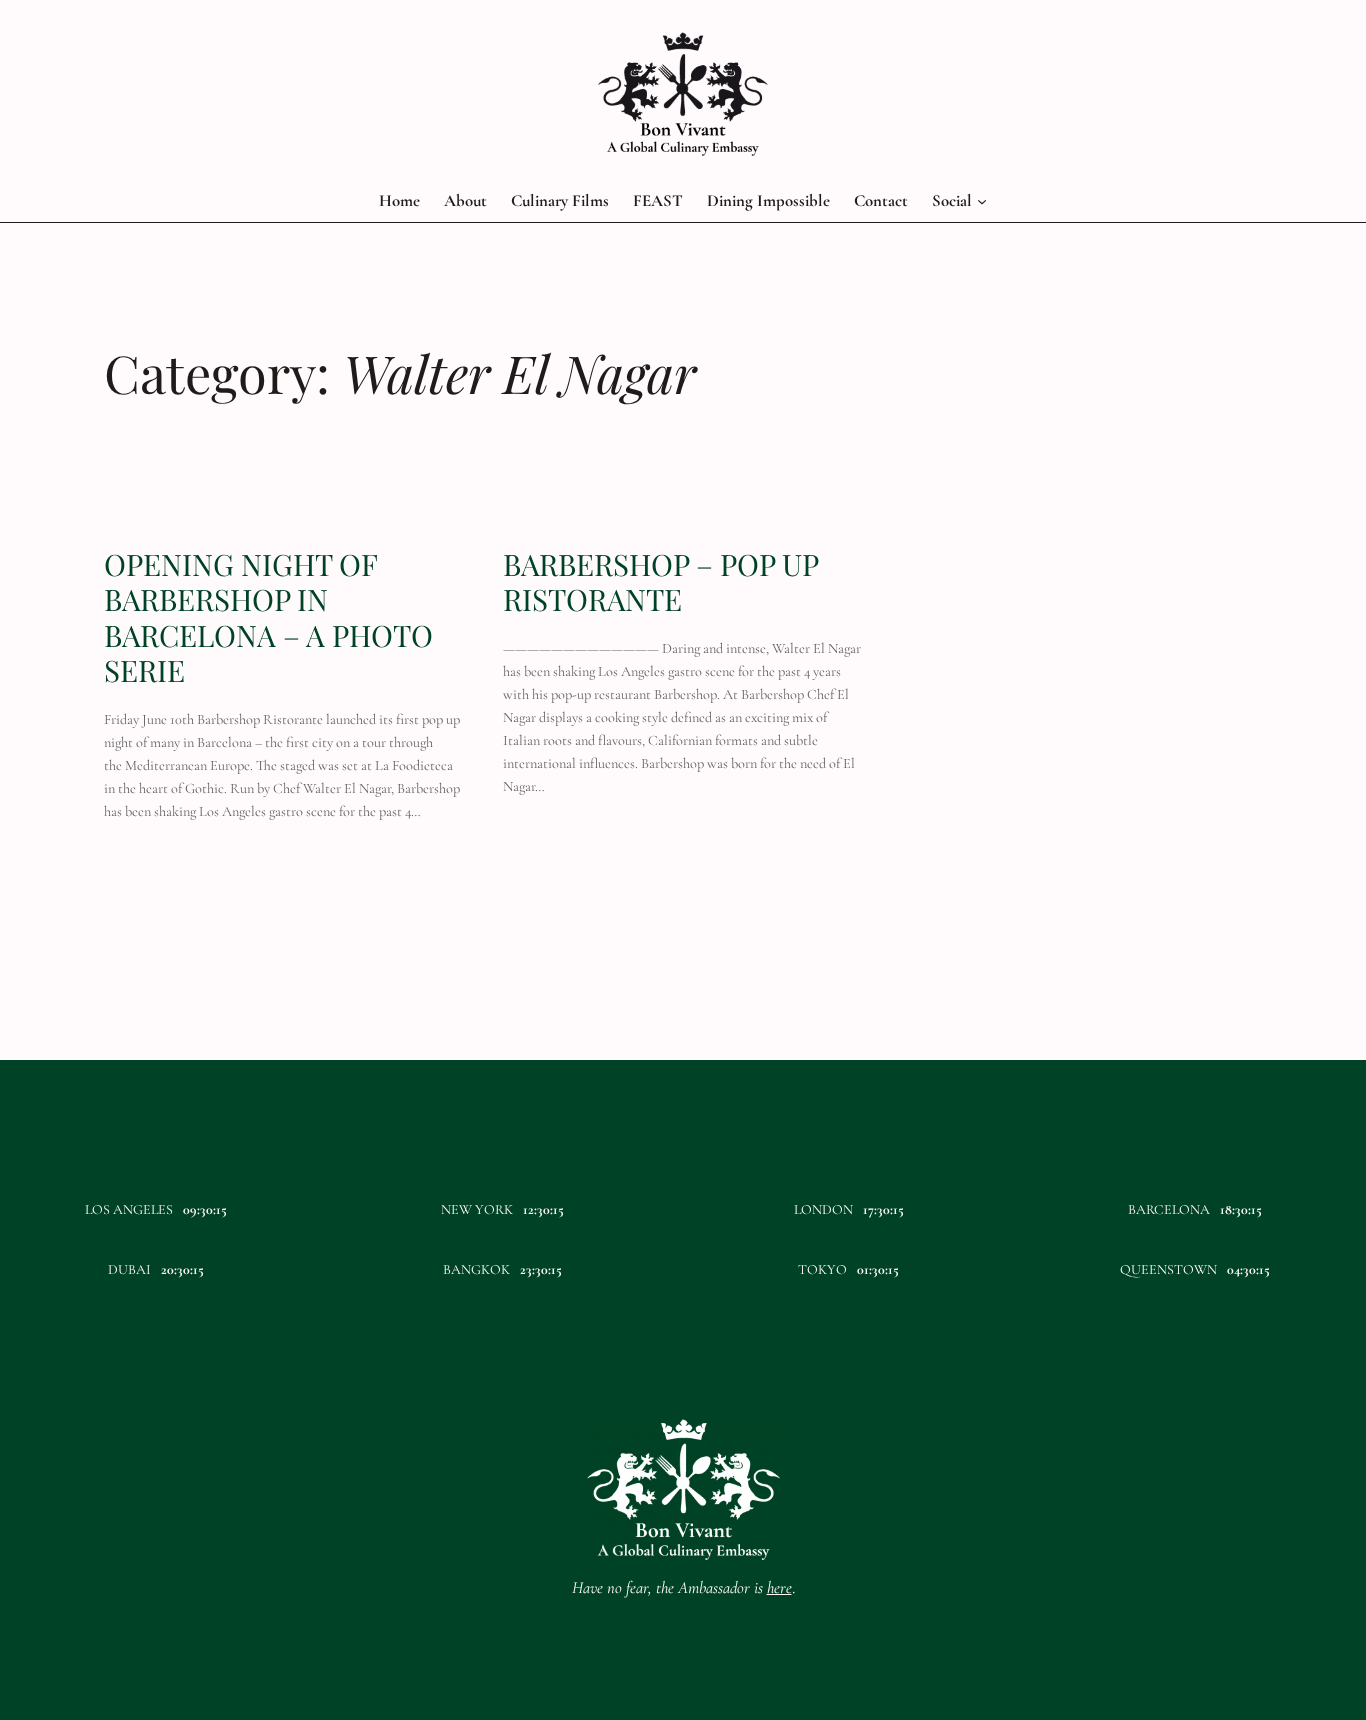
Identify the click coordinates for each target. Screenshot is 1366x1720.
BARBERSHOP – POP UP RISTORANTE (660, 581)
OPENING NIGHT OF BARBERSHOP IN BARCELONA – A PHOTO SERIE (268, 617)
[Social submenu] (982, 201)
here (779, 1587)
